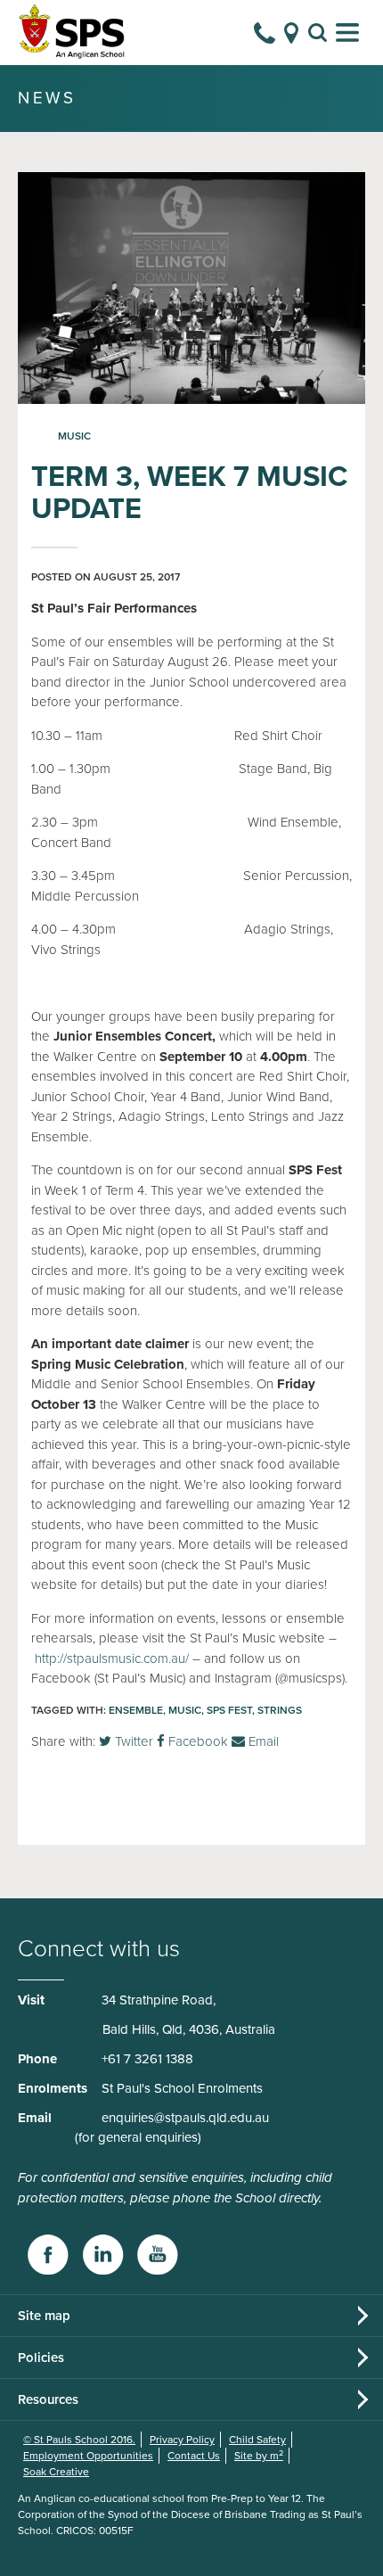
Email (262, 1741)
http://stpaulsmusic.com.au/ (112, 1658)
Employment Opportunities (88, 2456)
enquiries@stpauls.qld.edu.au (185, 2118)
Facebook (196, 1741)
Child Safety (257, 2440)
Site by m (259, 2456)
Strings (280, 1710)
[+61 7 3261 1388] (265, 33)
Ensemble (136, 1710)
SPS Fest (229, 1710)
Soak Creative (56, 2472)
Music (74, 436)
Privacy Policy (182, 2440)
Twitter (132, 1741)
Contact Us (194, 2456)
